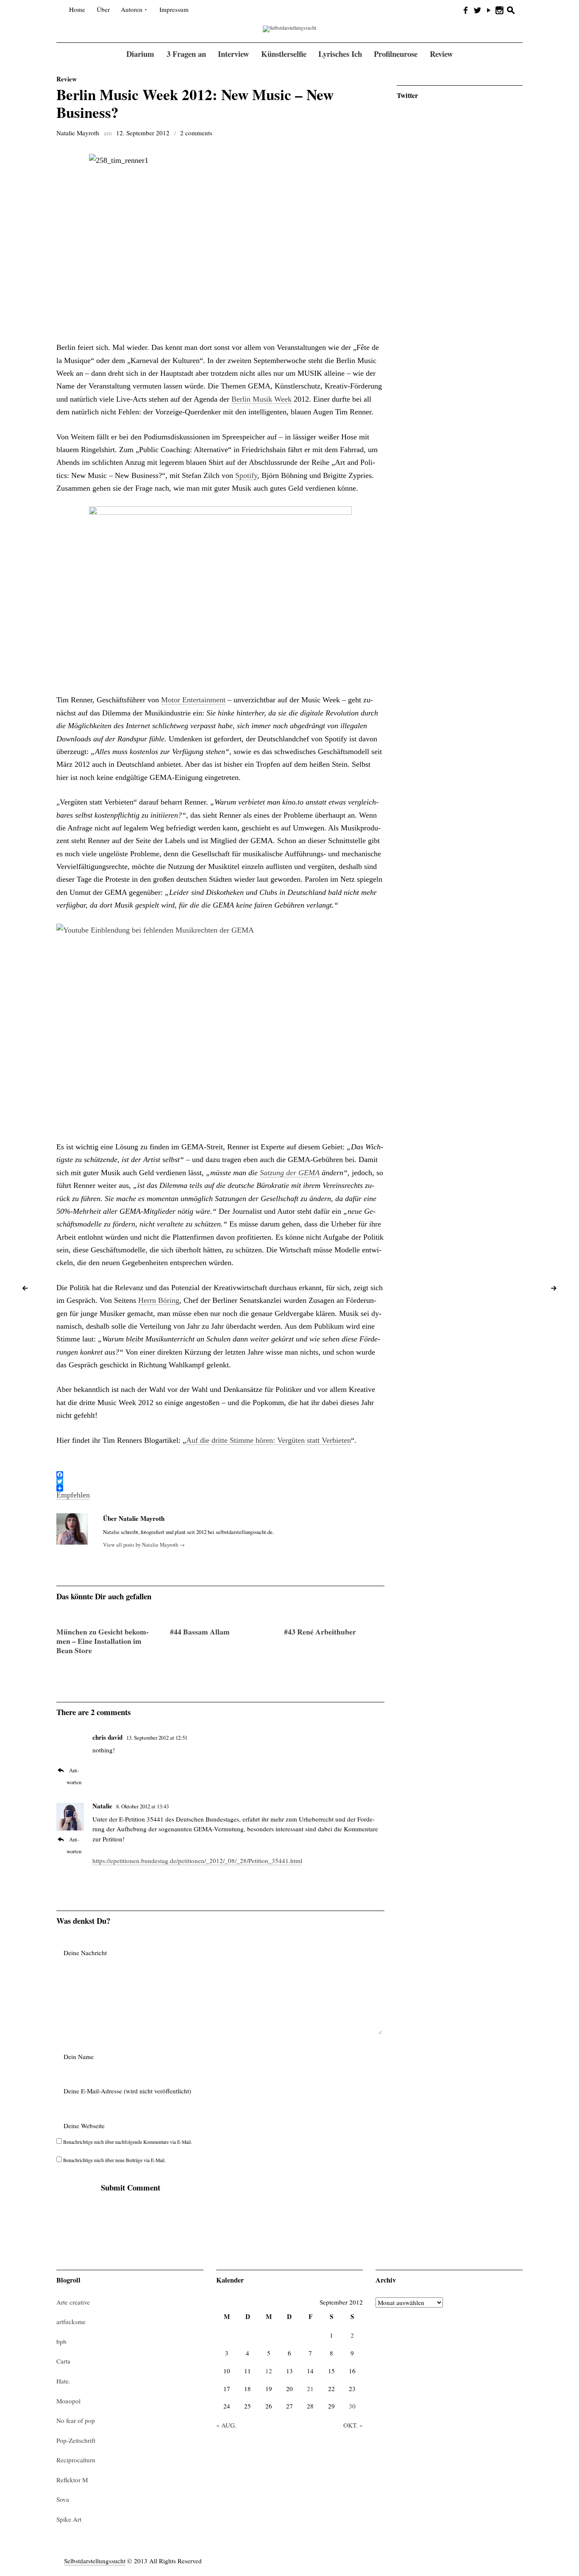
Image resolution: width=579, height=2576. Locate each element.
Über (103, 9)
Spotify (246, 475)
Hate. (63, 2381)
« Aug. (226, 2425)
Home (77, 9)
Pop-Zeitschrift (76, 2440)
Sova (63, 2499)
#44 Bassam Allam (200, 1632)
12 (269, 2371)
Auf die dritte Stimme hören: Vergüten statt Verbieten (269, 1440)
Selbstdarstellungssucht (95, 2561)
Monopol (68, 2401)
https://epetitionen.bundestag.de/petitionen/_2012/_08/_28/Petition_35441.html (197, 1861)
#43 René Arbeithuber (320, 1632)
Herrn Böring (159, 1300)
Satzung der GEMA (290, 1173)
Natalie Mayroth (78, 133)
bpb (61, 2341)
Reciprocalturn (76, 2460)
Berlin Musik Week (262, 399)
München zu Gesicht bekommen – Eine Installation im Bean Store (103, 1641)
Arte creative (73, 2302)
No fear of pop (76, 2420)
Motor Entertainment (193, 700)
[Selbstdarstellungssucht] (289, 28)
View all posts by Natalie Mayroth (144, 1545)
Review (67, 79)
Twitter (407, 95)
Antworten (74, 1776)
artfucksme (71, 2322)
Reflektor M (72, 2480)
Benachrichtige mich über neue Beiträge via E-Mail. (114, 2160)
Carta (63, 2361)
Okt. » (353, 2425)
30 (352, 2406)
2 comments (196, 133)
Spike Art (69, 2519)
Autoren (132, 9)
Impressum (174, 9)
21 (310, 2389)
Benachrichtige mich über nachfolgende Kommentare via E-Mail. (128, 2142)
